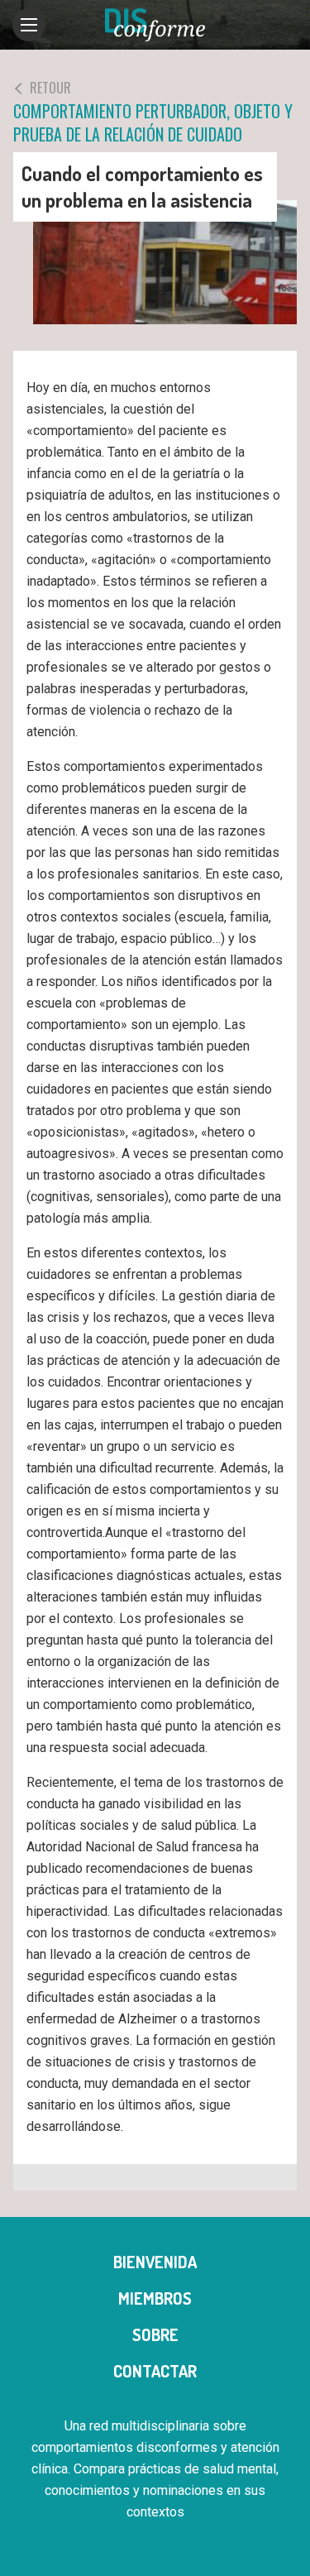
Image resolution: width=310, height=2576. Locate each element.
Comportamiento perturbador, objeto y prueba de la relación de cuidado (153, 112)
